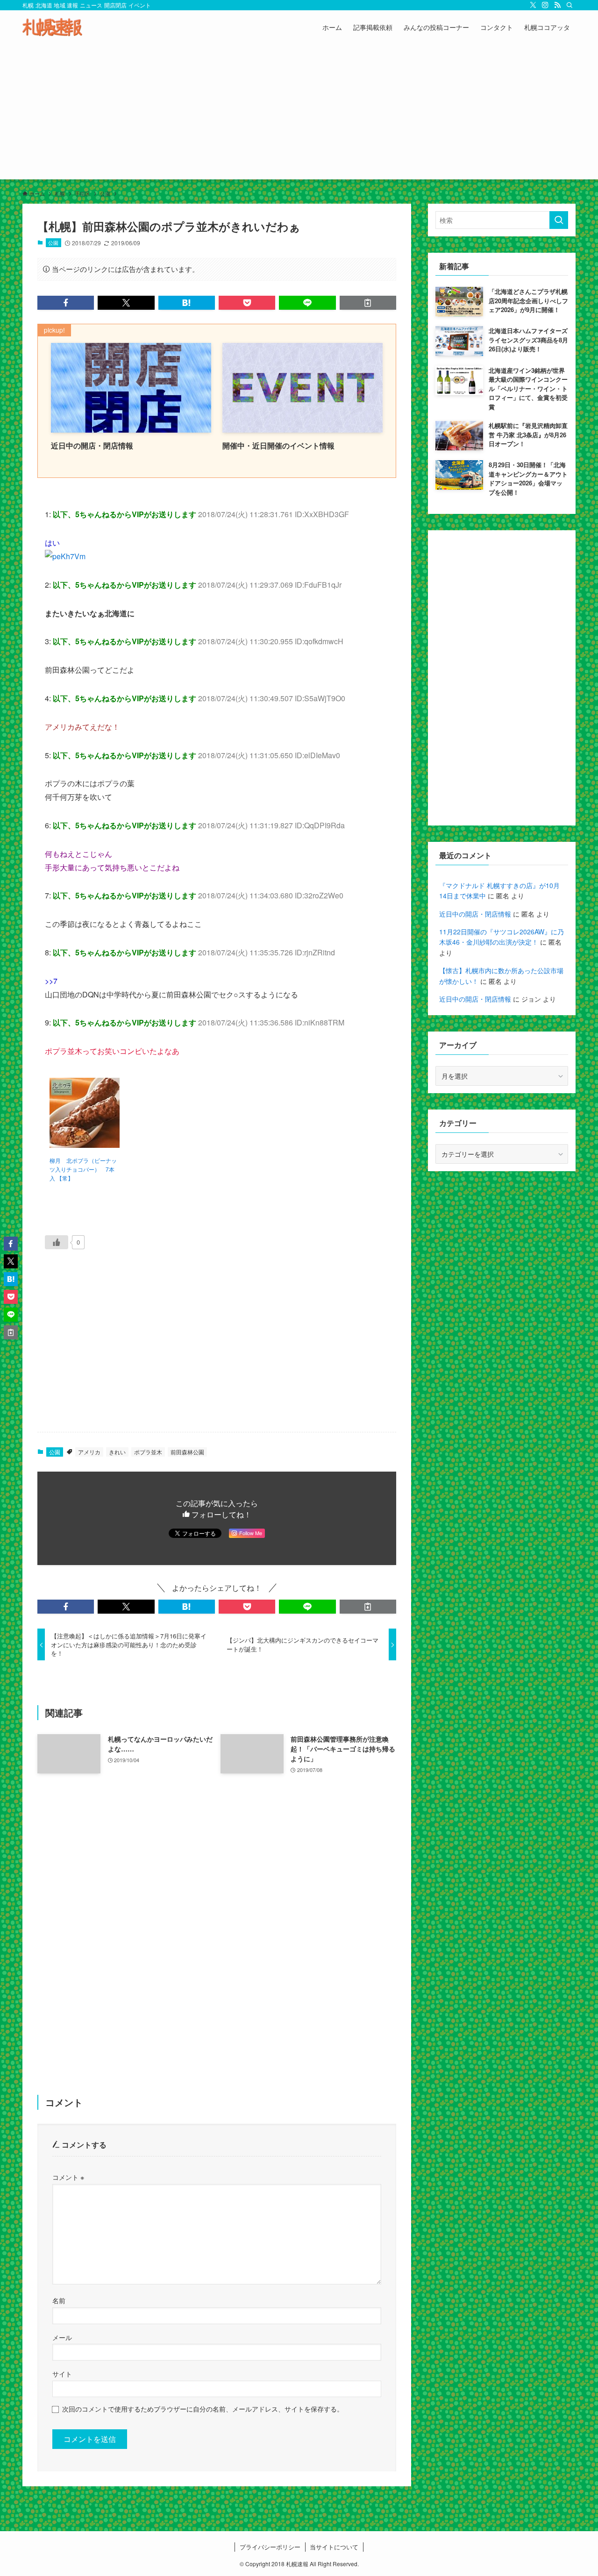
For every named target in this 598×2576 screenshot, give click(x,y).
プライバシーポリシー (270, 2547)
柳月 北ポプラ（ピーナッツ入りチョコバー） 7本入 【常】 (83, 1169)
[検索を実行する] (559, 220)
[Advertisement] (299, 114)
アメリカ (89, 1452)
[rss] (557, 5)
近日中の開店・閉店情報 (475, 914)
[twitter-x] (533, 5)
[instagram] (545, 5)
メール (62, 2337)
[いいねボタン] (57, 1242)
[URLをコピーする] (368, 303)
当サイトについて (334, 2547)
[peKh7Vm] (65, 556)
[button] (66, 303)
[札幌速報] (52, 27)
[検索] (570, 5)
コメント (68, 2177)
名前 (59, 2300)
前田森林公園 (187, 1452)
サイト (62, 2373)
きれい (117, 1452)
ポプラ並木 (148, 1452)
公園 (53, 242)
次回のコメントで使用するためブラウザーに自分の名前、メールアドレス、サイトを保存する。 (203, 2409)
